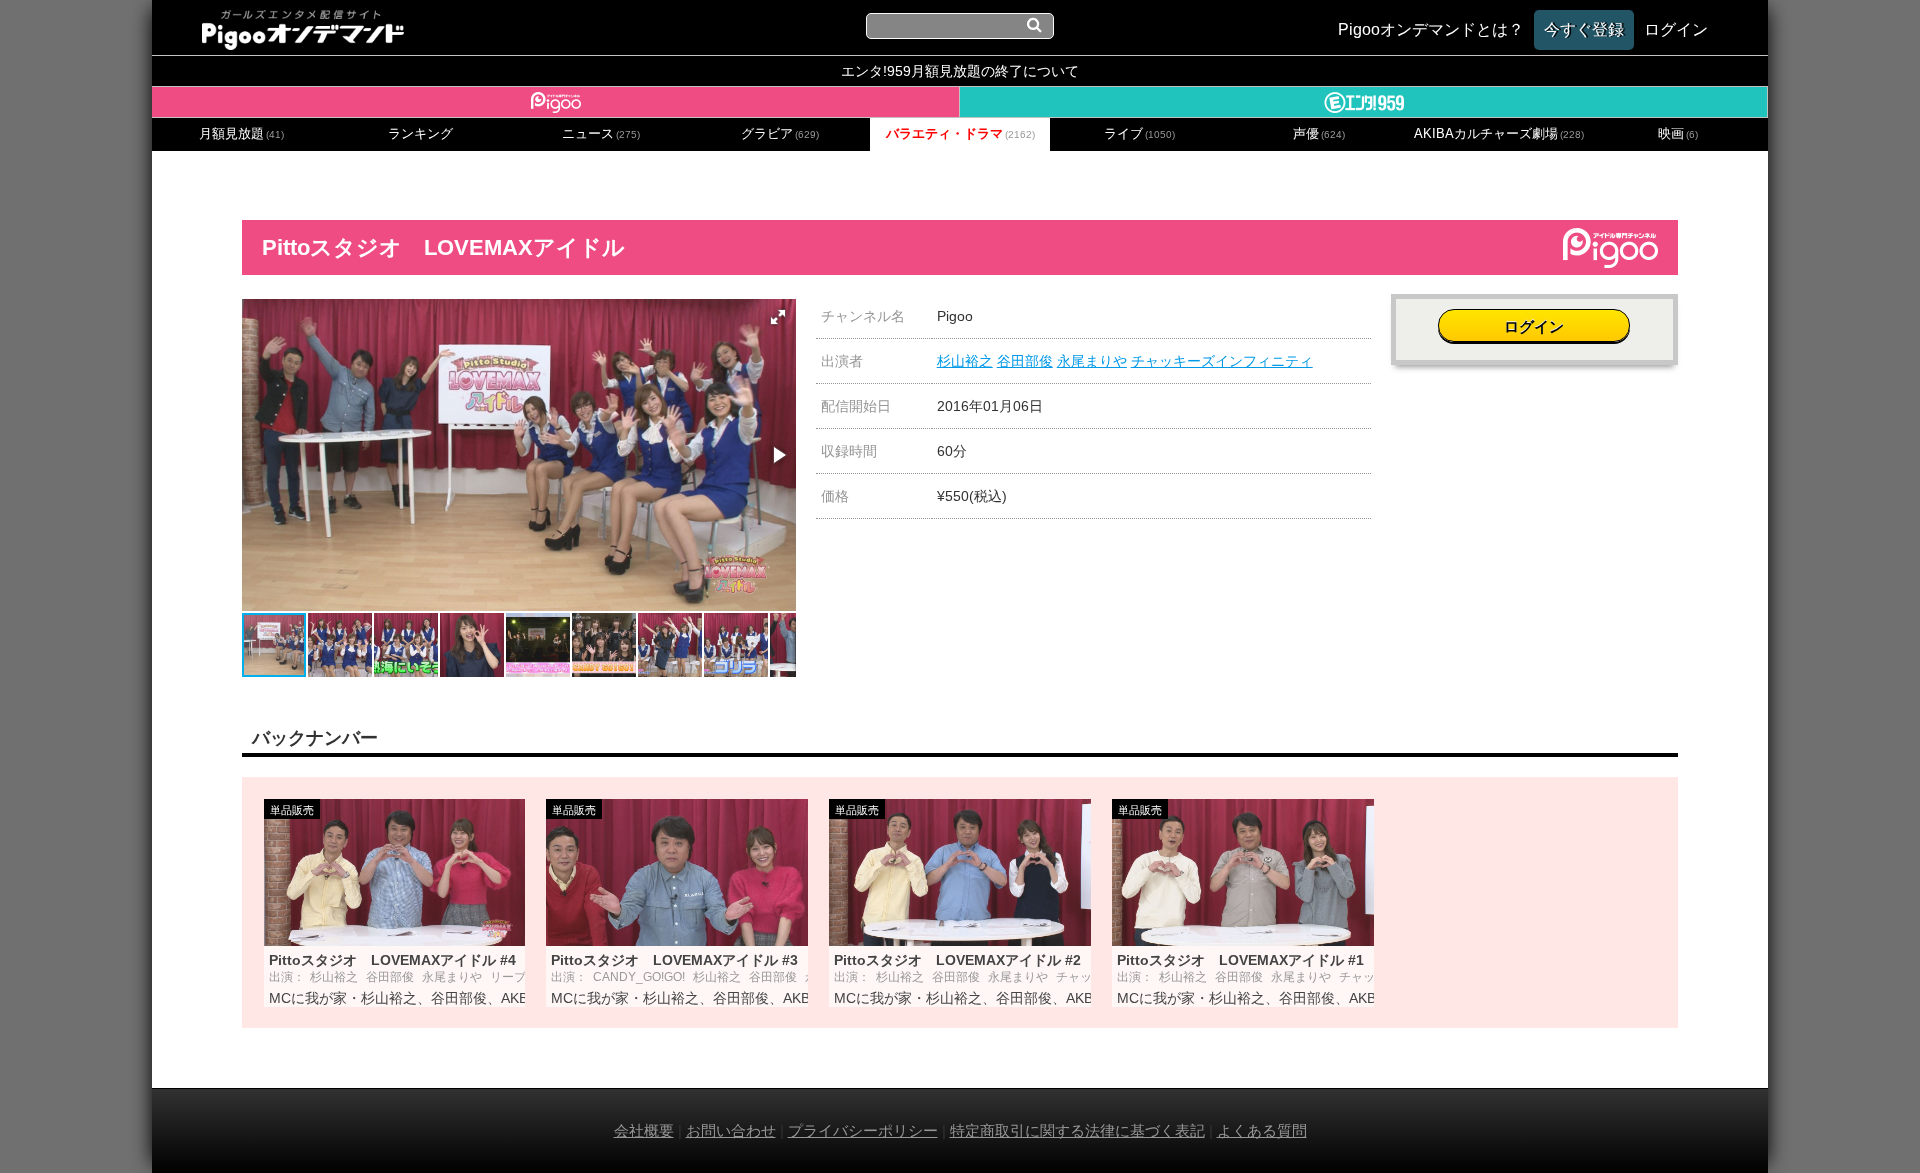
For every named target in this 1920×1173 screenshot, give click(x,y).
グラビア (780, 134)
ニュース (601, 134)
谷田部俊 (1025, 361)
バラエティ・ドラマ (960, 134)
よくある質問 (1262, 1130)
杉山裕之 (965, 361)
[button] (778, 317)
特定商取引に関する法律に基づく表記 (1077, 1130)
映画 (1678, 134)
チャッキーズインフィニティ (1222, 361)
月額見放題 (241, 134)
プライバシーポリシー (863, 1130)
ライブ (1139, 134)
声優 (1319, 134)
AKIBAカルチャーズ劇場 (1499, 134)
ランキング (420, 134)
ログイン (1534, 326)
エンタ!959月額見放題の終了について (960, 71)
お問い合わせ (731, 1130)
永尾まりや (1092, 361)
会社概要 (644, 1130)
